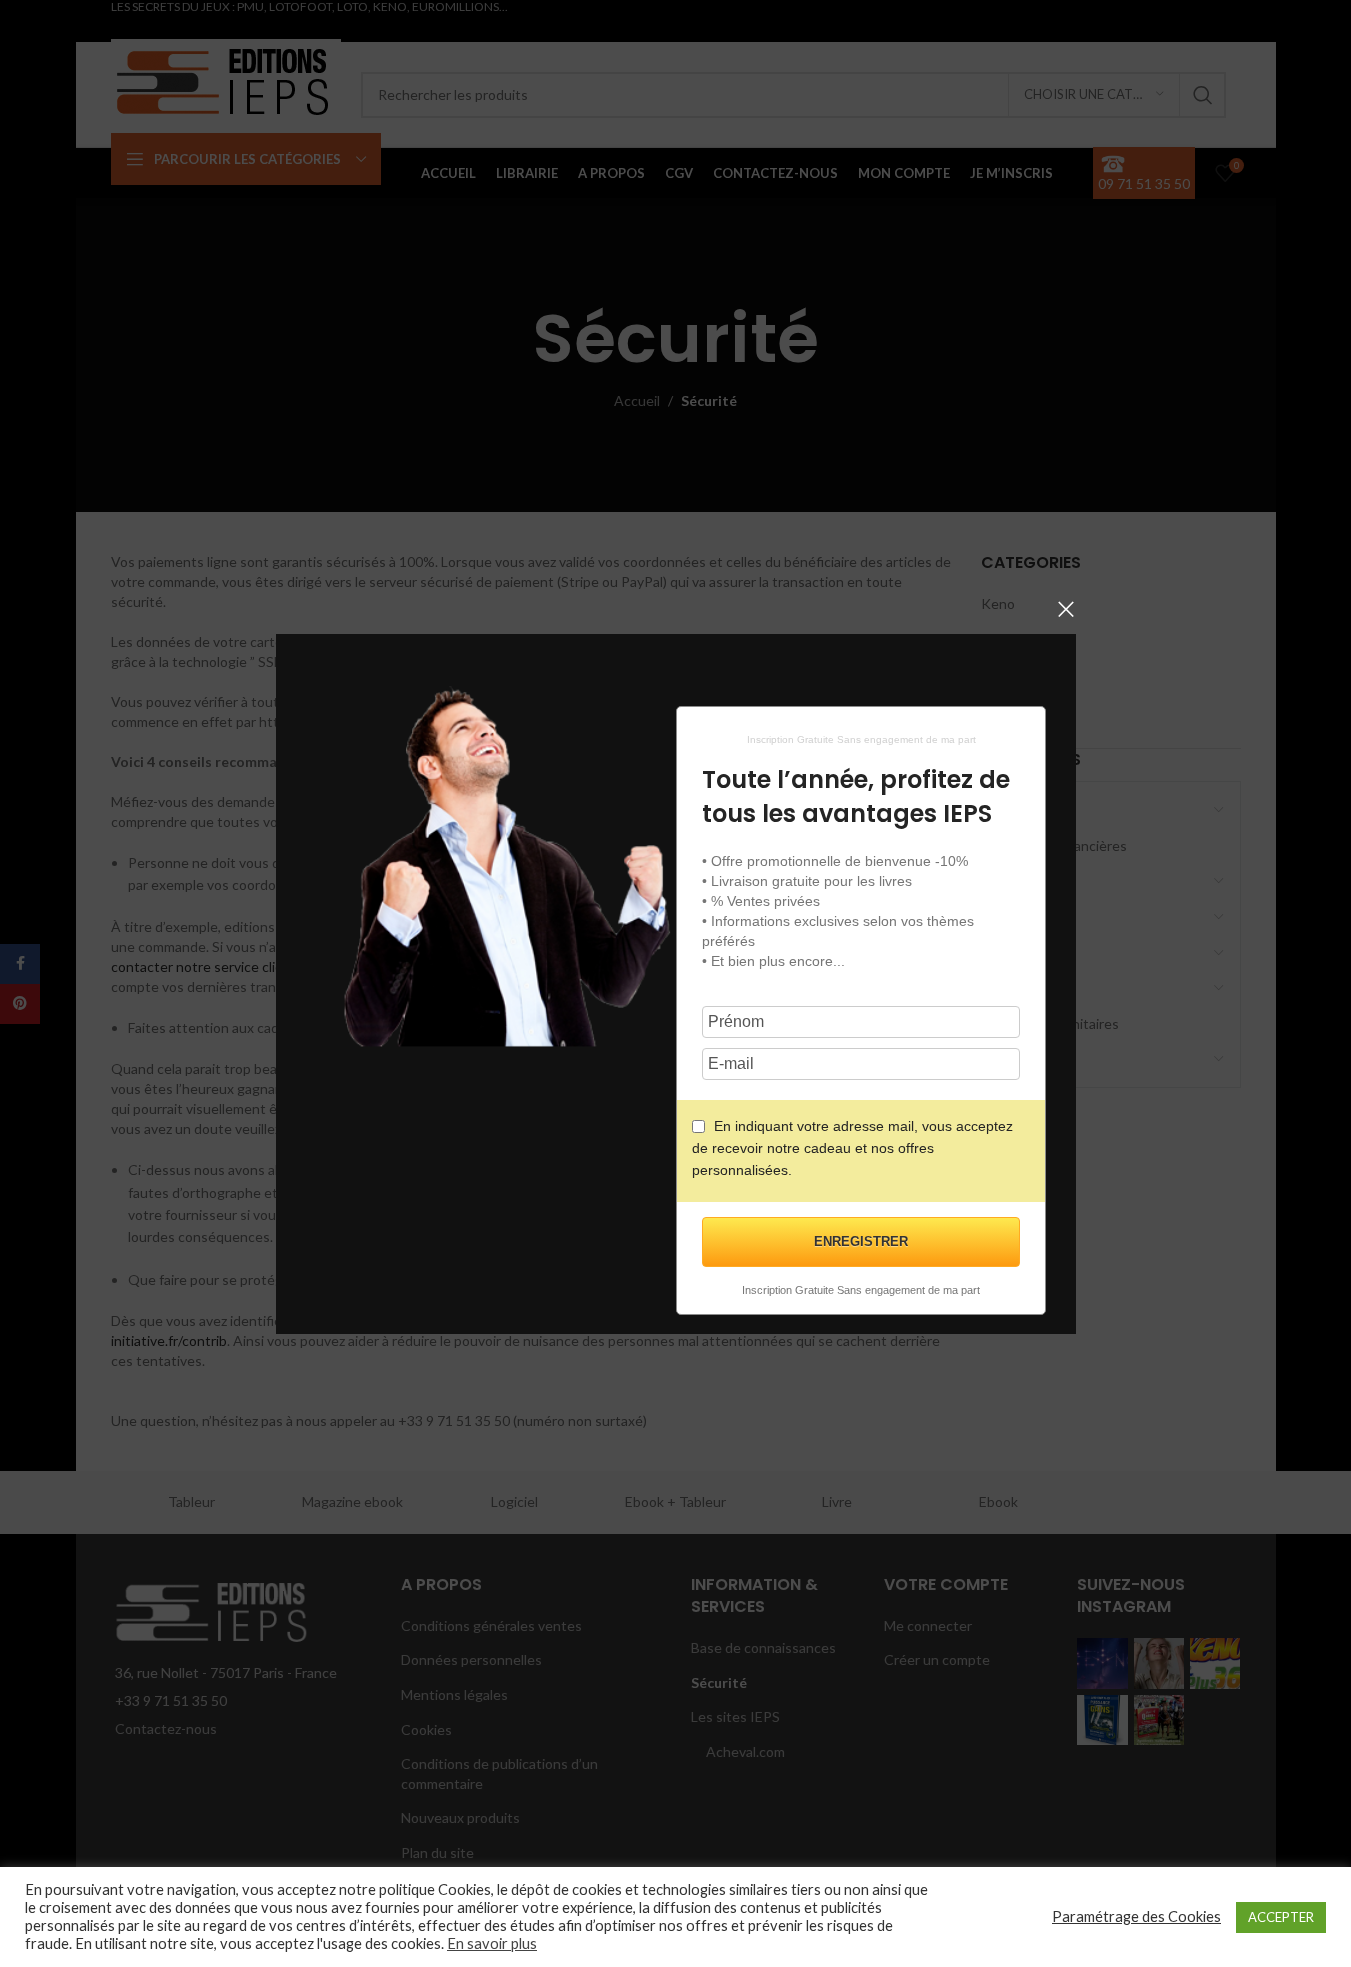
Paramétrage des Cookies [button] (1136, 1916)
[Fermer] (1066, 609)
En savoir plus (492, 1943)
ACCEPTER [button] (1281, 1917)
